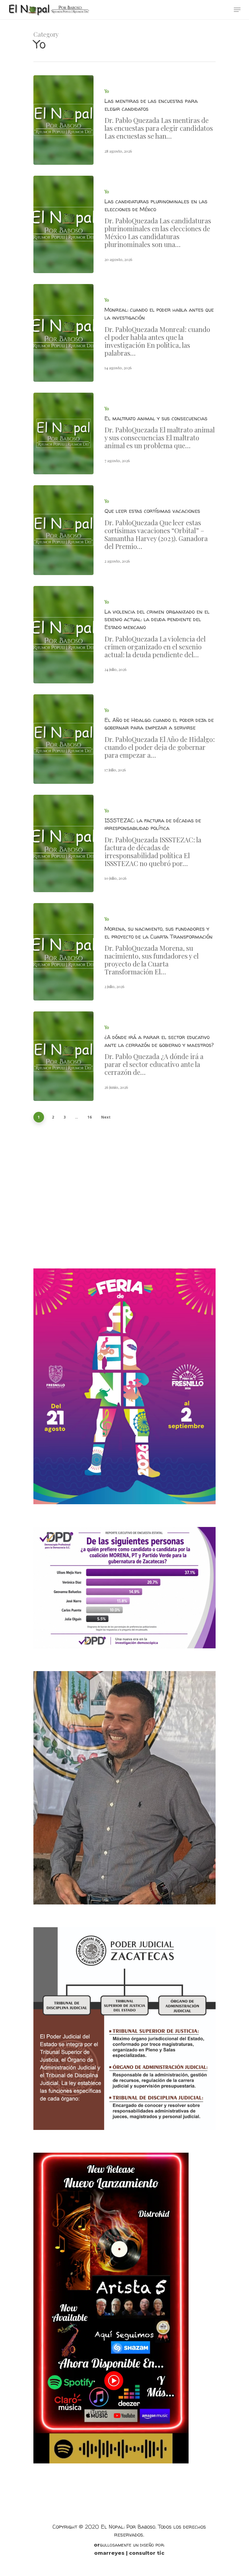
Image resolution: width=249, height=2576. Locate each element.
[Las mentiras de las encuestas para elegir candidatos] (63, 120)
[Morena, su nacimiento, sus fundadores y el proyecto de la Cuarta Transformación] (63, 952)
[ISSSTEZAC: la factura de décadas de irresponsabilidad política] (63, 843)
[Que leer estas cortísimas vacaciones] (63, 530)
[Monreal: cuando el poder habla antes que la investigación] (63, 333)
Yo (107, 91)
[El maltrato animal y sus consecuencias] (63, 434)
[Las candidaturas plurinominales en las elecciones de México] (63, 224)
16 (90, 1117)
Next (106, 1117)
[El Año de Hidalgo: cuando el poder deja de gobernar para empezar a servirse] (63, 739)
